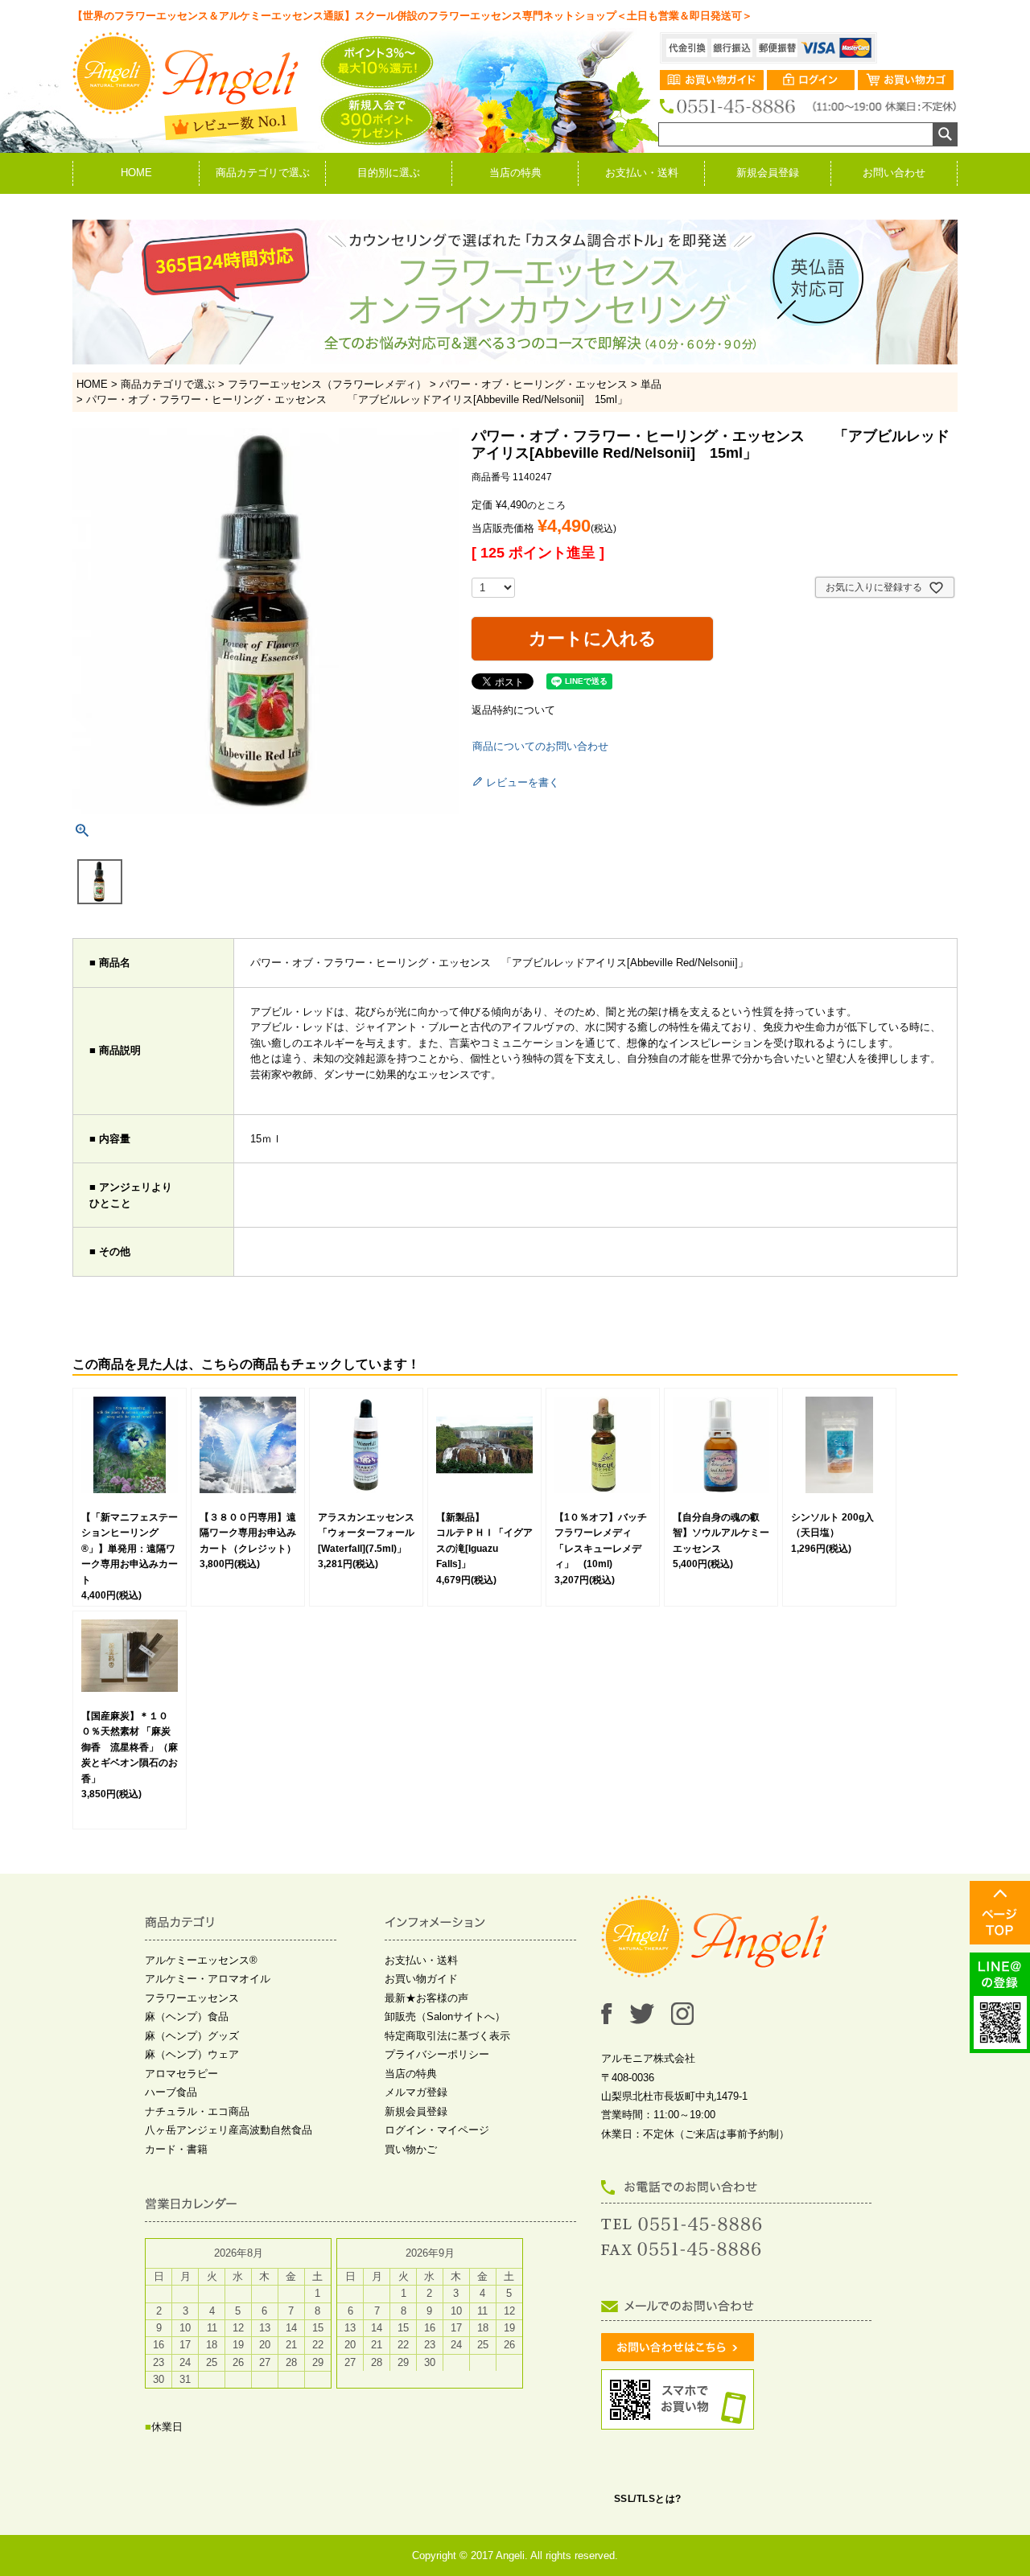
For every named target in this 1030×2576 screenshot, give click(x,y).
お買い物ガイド (421, 1979)
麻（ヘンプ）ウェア (192, 2054)
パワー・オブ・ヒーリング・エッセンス (534, 384)
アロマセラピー (181, 2074)
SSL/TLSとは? (648, 2499)
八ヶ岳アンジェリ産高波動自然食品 (229, 2130)
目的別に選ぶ (389, 173)
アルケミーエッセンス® (201, 1960)
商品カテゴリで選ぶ (263, 173)
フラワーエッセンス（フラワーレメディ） (327, 384)
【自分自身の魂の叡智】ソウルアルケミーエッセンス (721, 1533)
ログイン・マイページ (437, 2130)
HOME (136, 173)
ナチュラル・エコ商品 (197, 2111)
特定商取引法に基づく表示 (447, 2036)
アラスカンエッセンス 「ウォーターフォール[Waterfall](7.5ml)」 (371, 1533)
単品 (651, 384)
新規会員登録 (768, 173)
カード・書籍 (176, 2149)
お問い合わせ (894, 173)
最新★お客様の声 (426, 1998)
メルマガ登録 (416, 2092)
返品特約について (513, 710)
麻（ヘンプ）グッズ (192, 2036)
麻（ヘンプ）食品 (187, 2016)
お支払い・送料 (642, 173)
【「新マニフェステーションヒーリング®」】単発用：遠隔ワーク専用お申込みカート (130, 1549)
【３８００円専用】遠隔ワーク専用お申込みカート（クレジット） (248, 1533)
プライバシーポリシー (437, 2054)
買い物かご (411, 2149)
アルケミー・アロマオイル (208, 1979)
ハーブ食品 (171, 2092)
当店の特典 (515, 173)
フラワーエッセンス (192, 1998)
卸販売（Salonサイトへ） (445, 2016)
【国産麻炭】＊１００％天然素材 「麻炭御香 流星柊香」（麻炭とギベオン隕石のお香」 (130, 1747)
